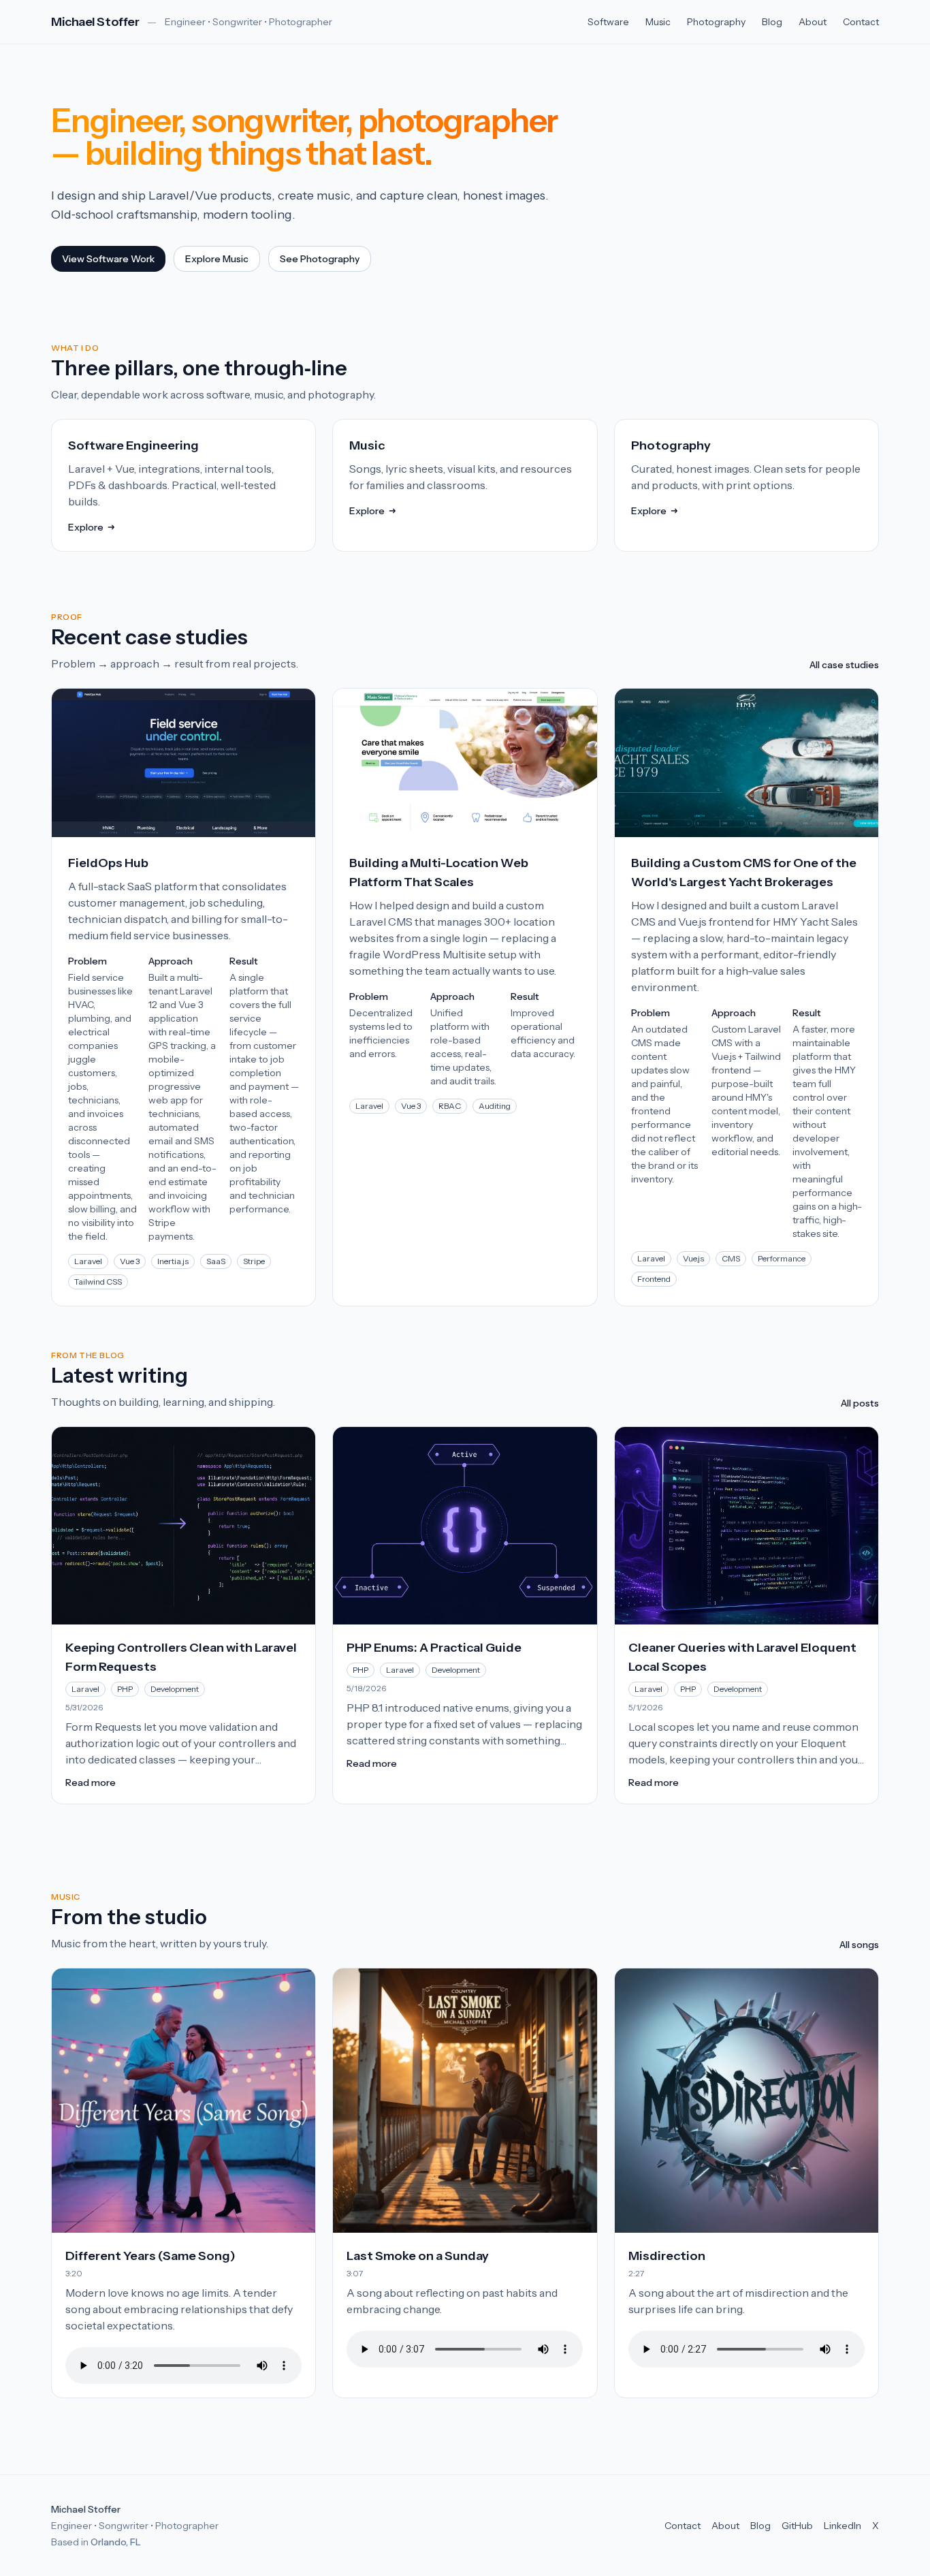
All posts (860, 1403)
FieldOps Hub (108, 863)
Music (658, 22)
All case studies (844, 665)
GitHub (797, 2526)
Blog (772, 22)
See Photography (320, 259)
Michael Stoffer (95, 22)
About (813, 22)
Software (608, 22)
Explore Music (217, 259)
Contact (861, 22)
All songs (859, 1945)
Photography (716, 22)
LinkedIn (843, 2526)
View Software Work (108, 259)
